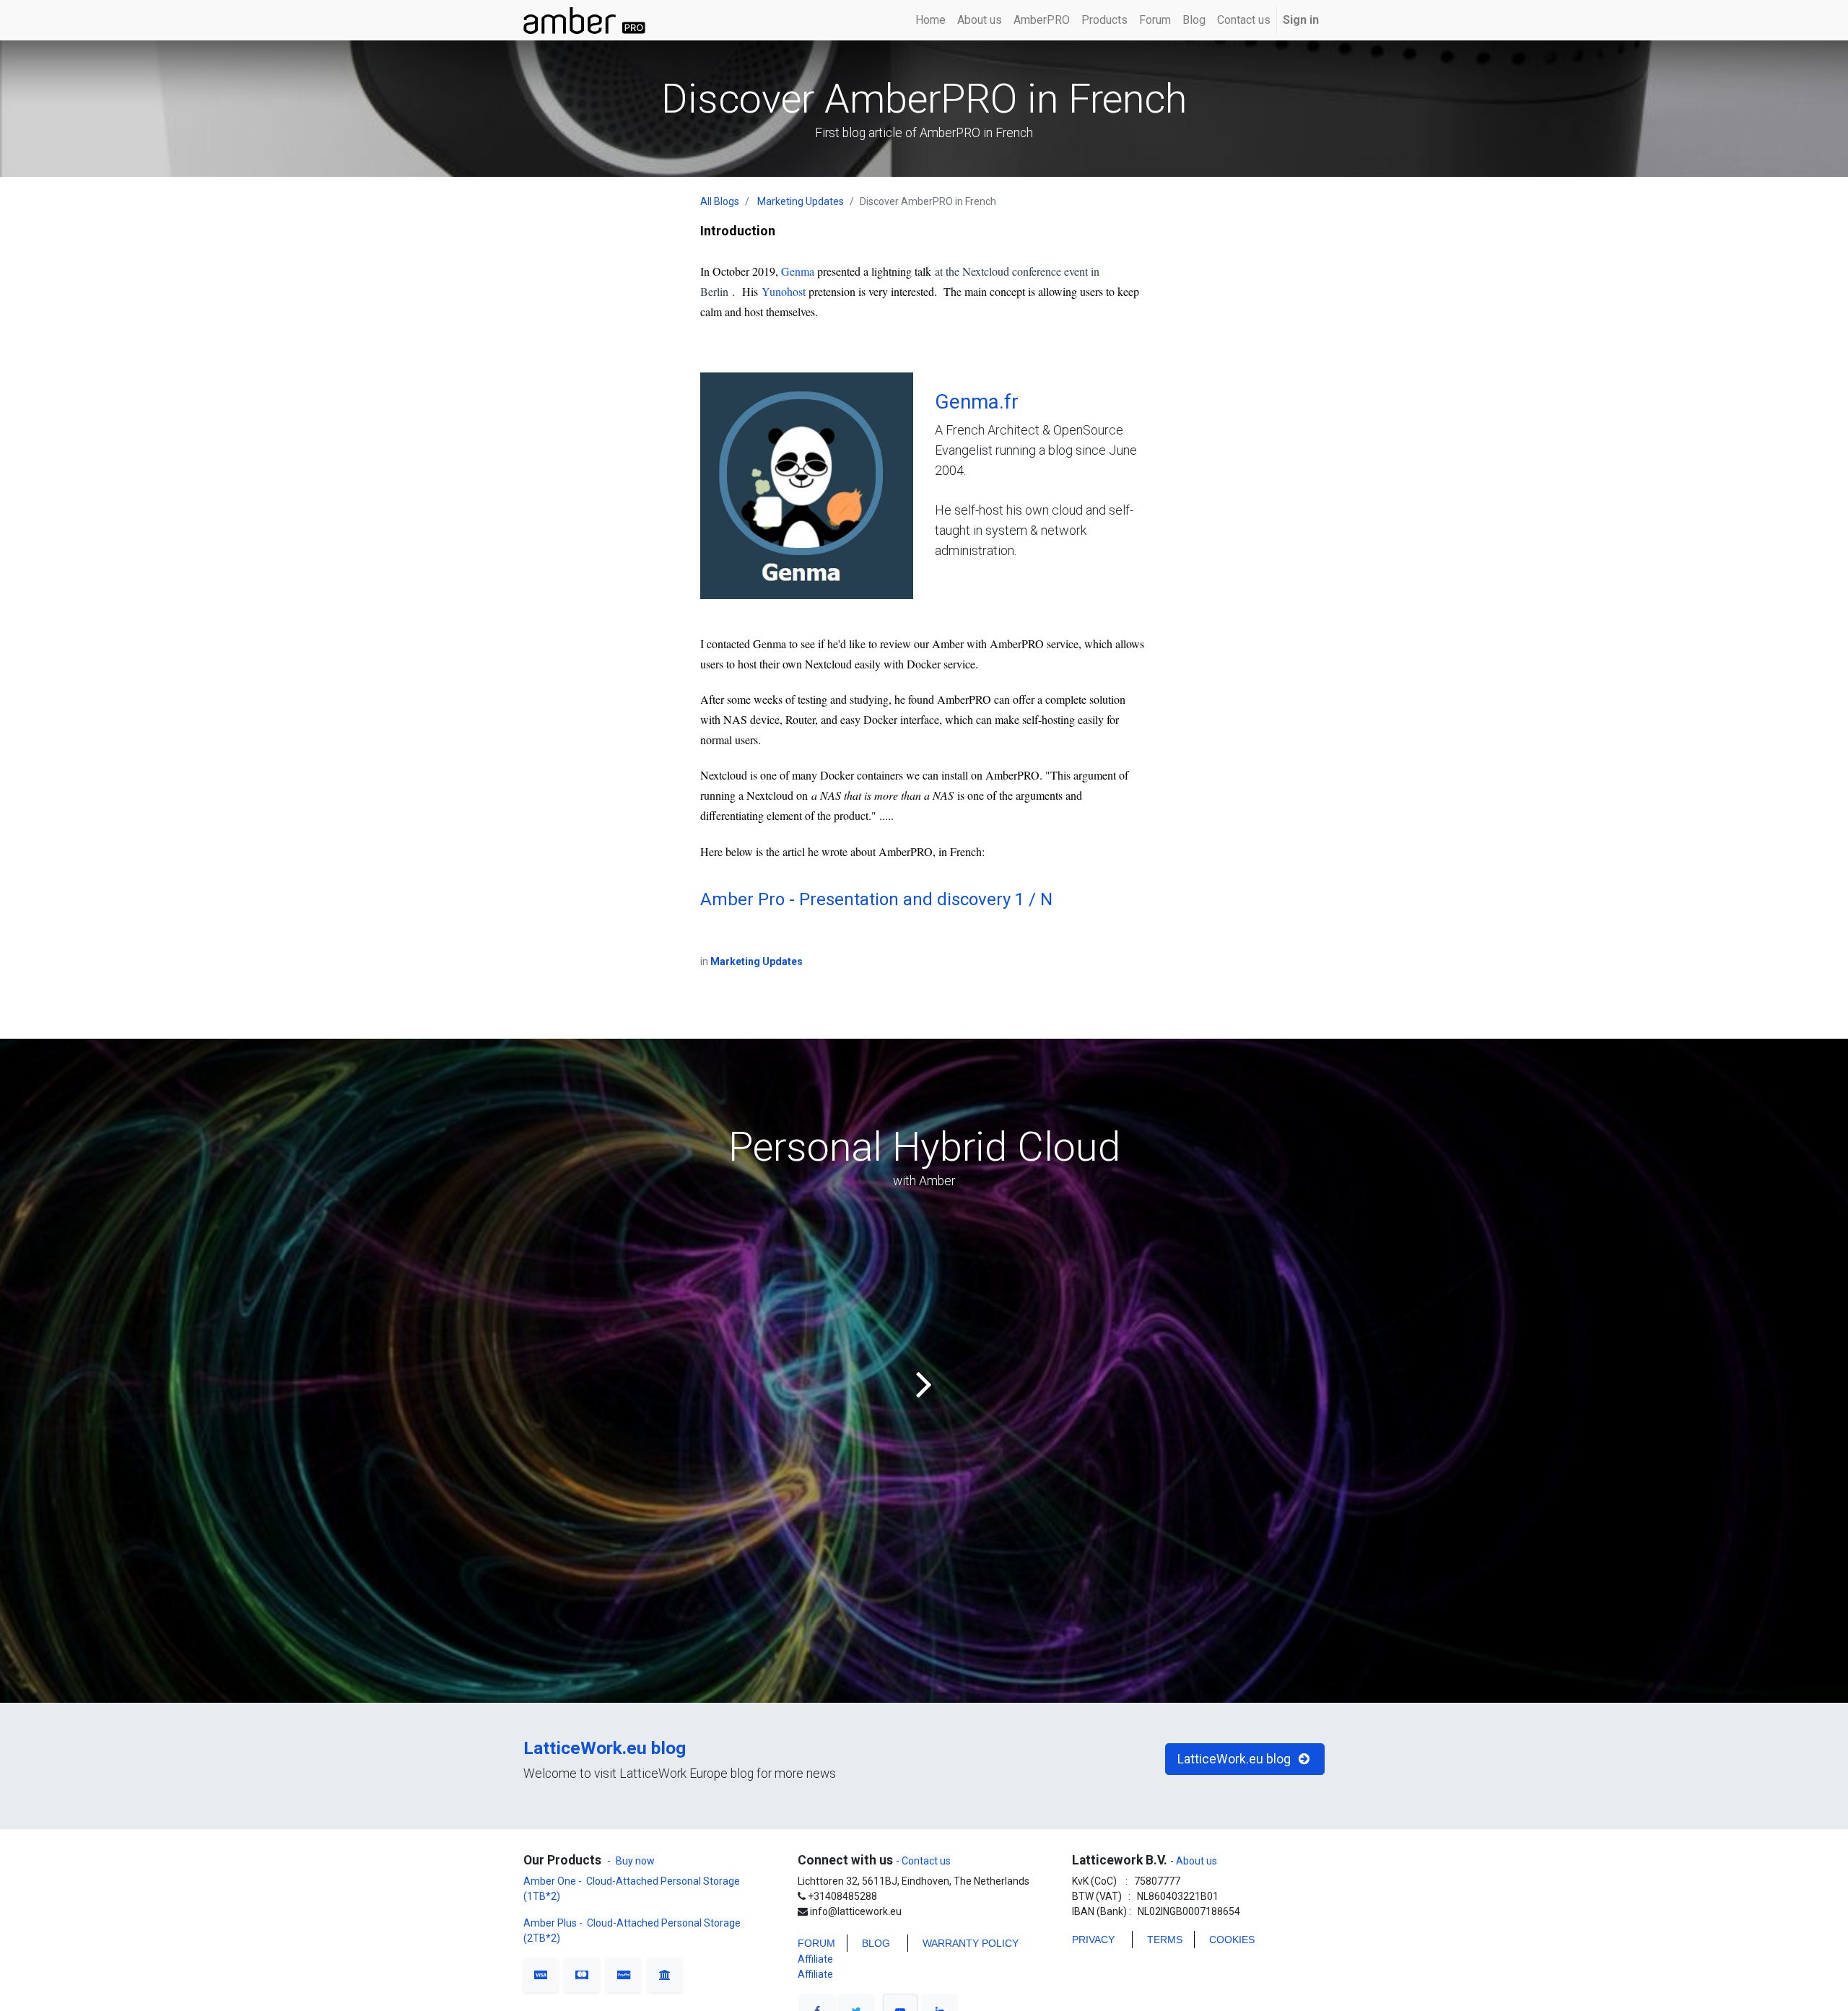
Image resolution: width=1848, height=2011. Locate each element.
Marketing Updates (801, 201)
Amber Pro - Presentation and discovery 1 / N (876, 899)
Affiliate (815, 1959)
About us (1195, 1861)
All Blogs (720, 201)
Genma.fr (977, 402)
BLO (872, 1943)
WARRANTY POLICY (971, 1943)
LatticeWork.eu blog (605, 1748)
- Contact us (923, 1861)
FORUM (816, 1943)
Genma (798, 271)
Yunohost (782, 291)
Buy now (635, 1861)
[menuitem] (930, 20)
